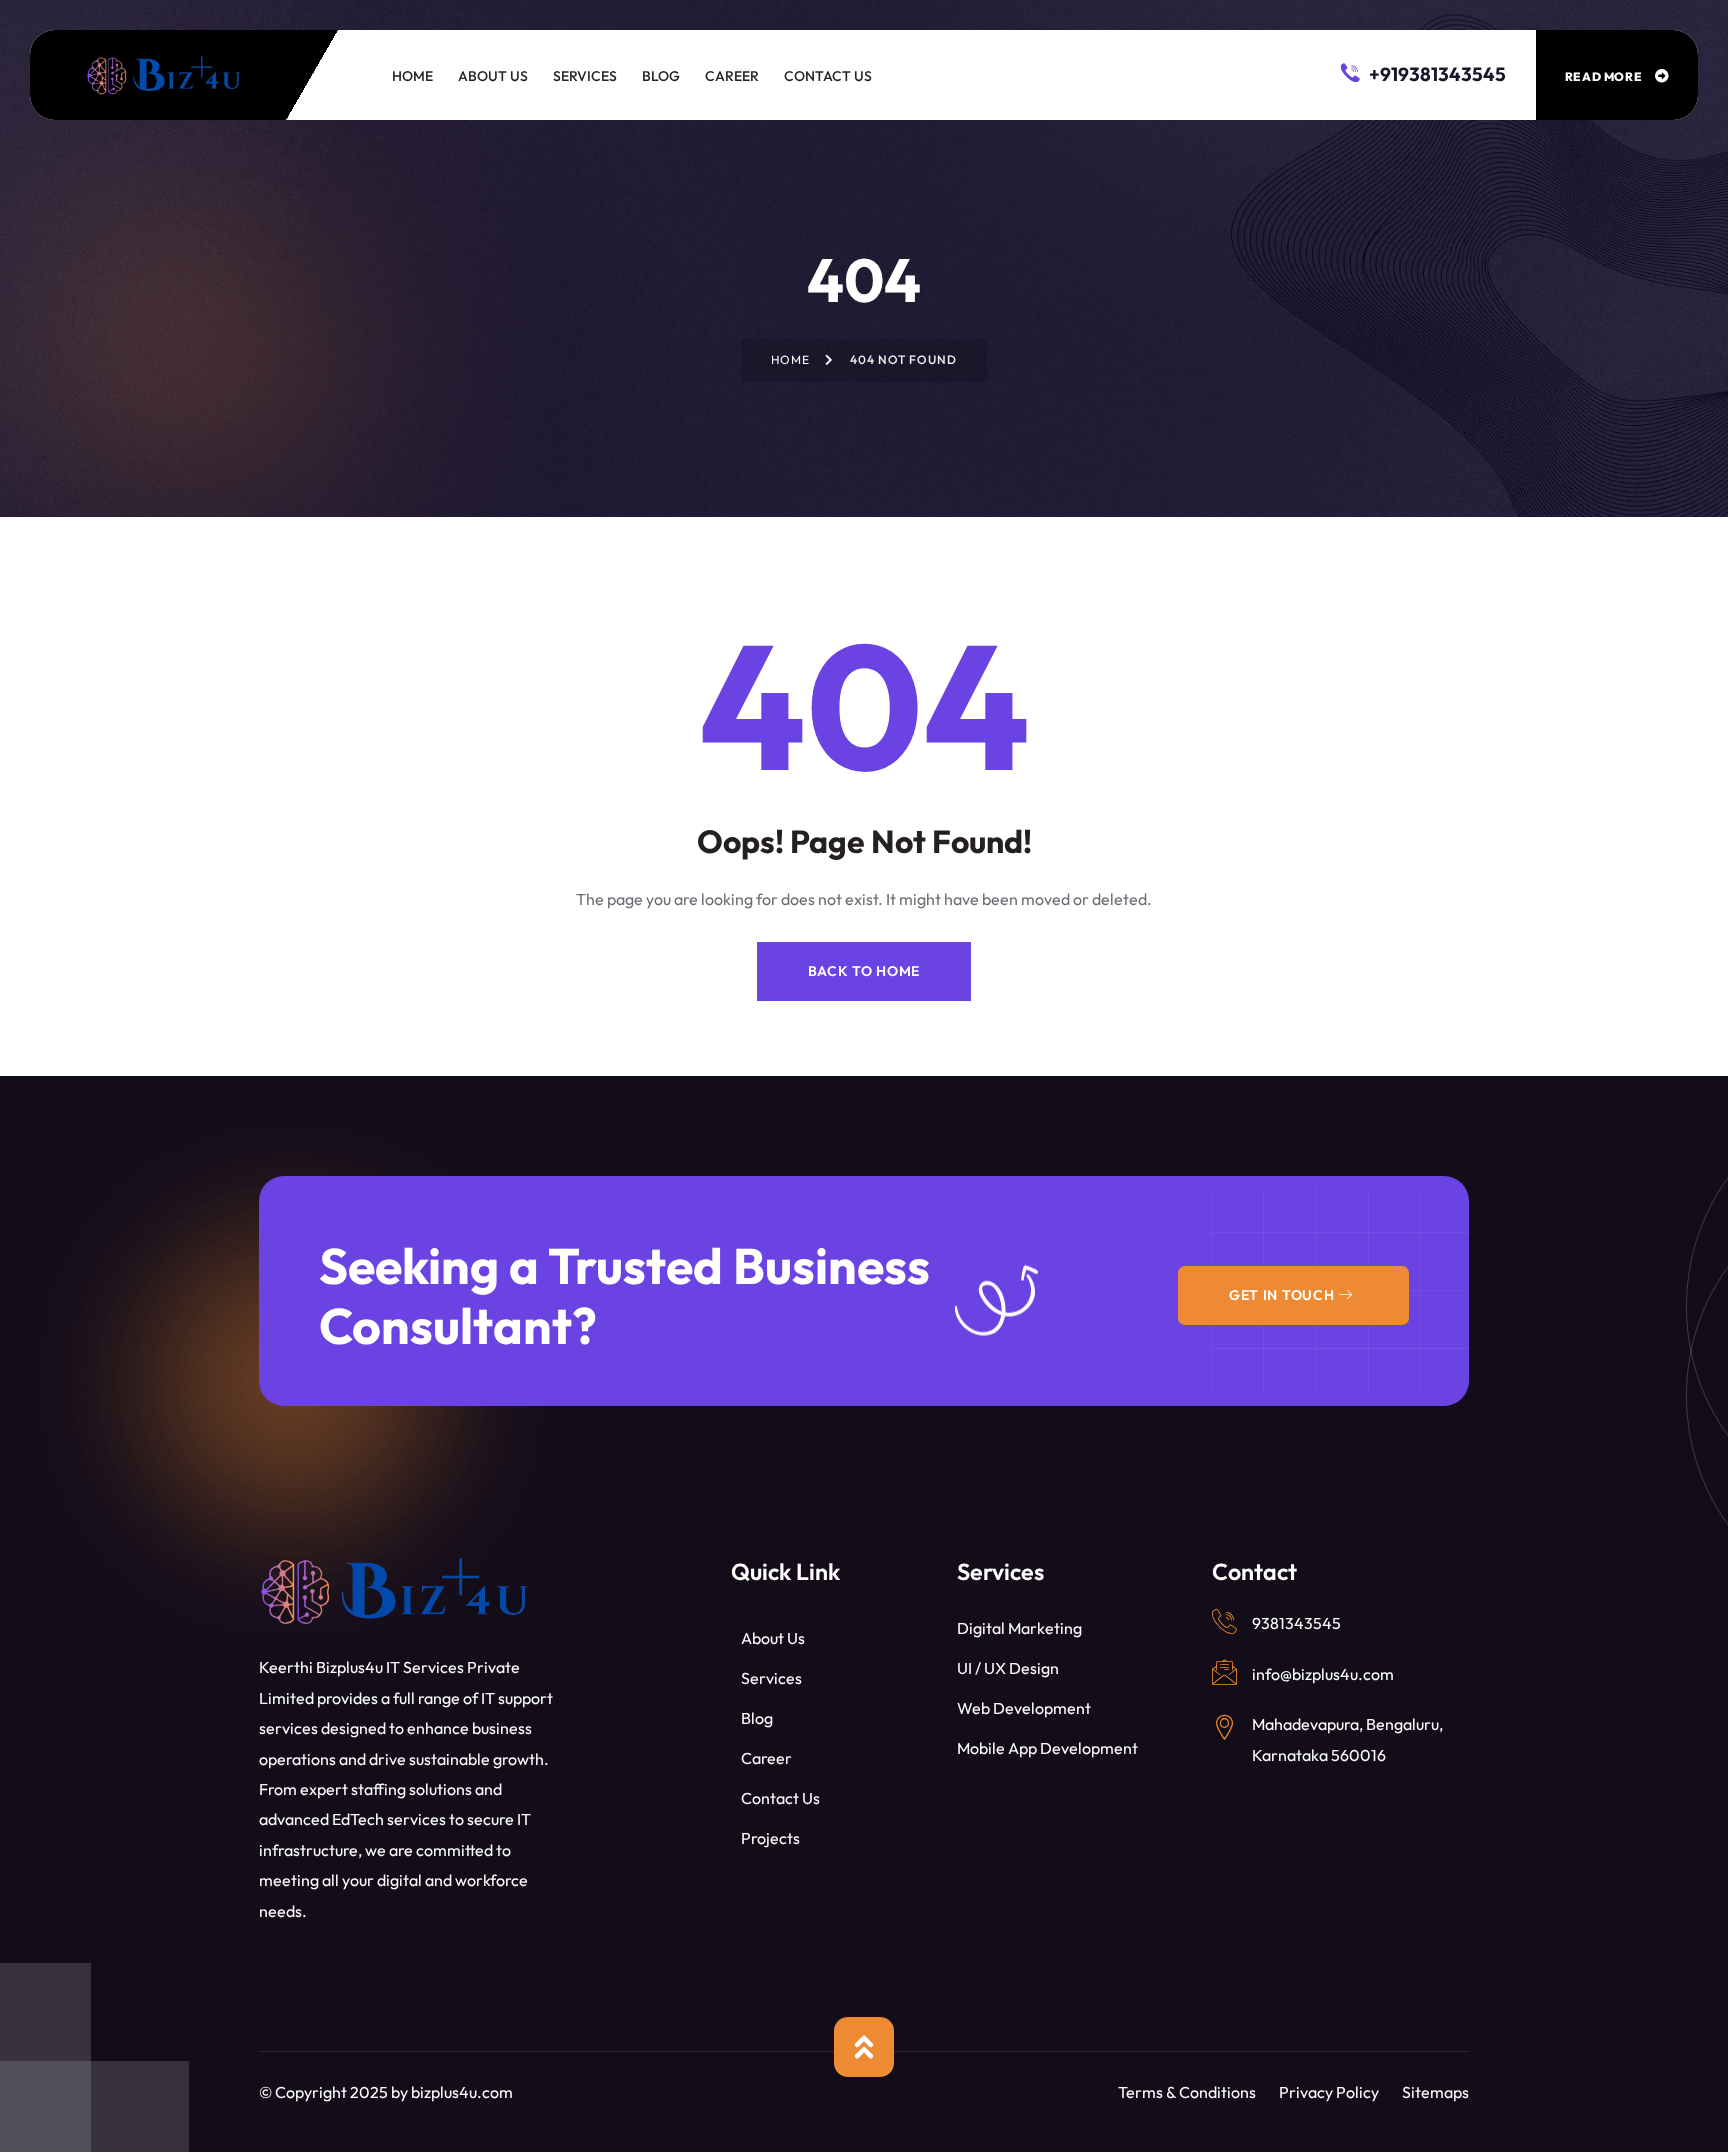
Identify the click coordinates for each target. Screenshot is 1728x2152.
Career (766, 1758)
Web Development (1024, 1708)
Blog (757, 1718)
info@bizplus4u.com (1323, 1674)
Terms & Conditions (1187, 2092)
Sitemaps (1435, 2092)
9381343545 (1296, 1623)
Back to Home (864, 971)
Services (771, 1678)
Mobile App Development (1047, 1748)
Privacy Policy (1329, 2092)
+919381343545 (1435, 72)
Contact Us (780, 1798)
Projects (770, 1838)
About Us (773, 1638)
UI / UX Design (1008, 1668)
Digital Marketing (1019, 1628)
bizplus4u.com (462, 2092)
